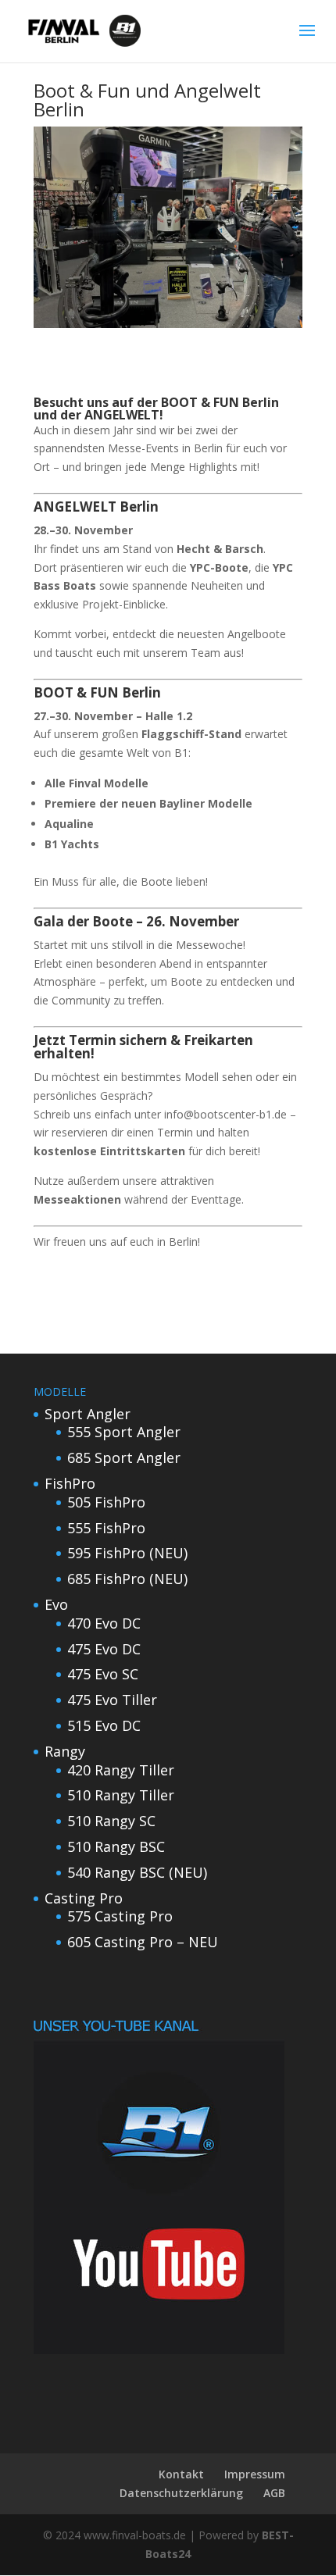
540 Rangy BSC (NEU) (137, 1872)
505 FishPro (106, 1502)
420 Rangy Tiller (121, 1770)
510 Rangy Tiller (121, 1795)
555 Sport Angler (124, 1432)
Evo (56, 1604)
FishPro (70, 1483)
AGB (274, 2493)
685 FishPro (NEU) (127, 1579)
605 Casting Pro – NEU (143, 1942)
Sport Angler (88, 1414)
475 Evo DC (104, 1649)
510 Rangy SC (111, 1821)
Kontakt (181, 2474)
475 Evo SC (103, 1674)
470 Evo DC (104, 1623)
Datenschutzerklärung (181, 2493)
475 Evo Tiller (112, 1700)
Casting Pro (84, 1898)
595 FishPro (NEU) (127, 1553)
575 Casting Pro (120, 1916)
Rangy (65, 1751)
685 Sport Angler (124, 1457)
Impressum (255, 2474)
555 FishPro (106, 1528)
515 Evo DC (104, 1725)
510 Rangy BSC (116, 1846)
